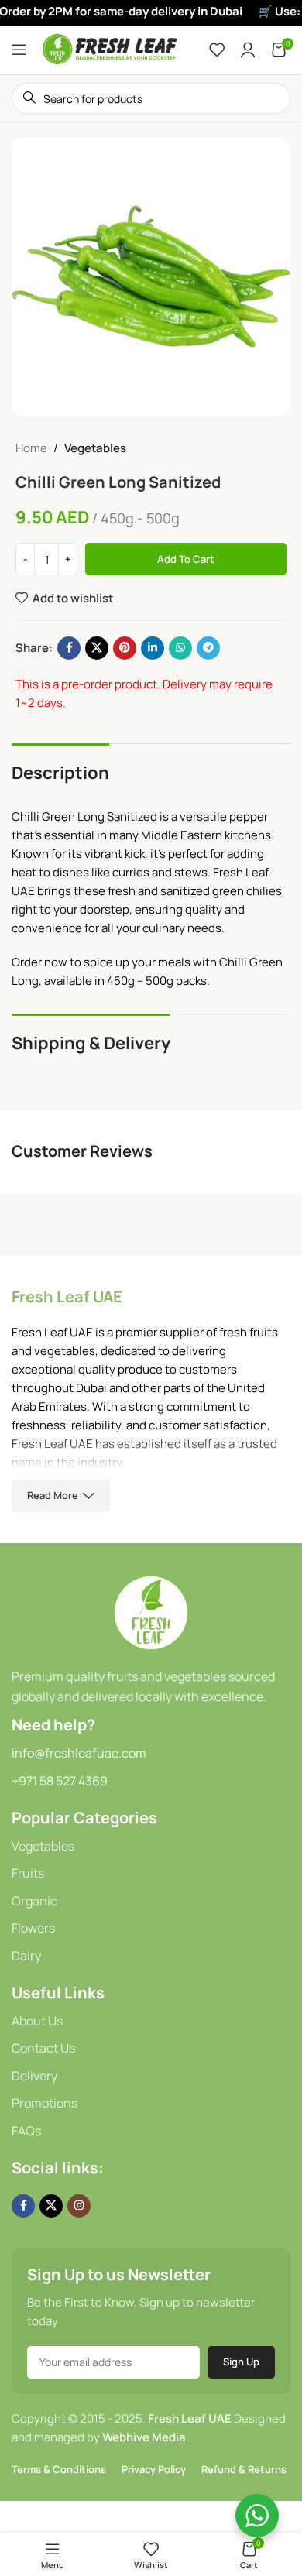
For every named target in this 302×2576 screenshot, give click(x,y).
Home (31, 448)
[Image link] (151, 1612)
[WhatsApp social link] (180, 648)
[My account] (248, 50)
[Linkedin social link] (153, 648)
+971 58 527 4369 (60, 1781)
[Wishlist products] (217, 50)
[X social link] (97, 648)
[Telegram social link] (208, 648)
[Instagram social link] (79, 2206)
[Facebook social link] (69, 648)
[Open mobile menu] (19, 50)
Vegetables (95, 448)
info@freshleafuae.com (79, 1753)
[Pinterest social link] (125, 648)
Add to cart (186, 559)
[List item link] (151, 1847)
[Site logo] (110, 48)
